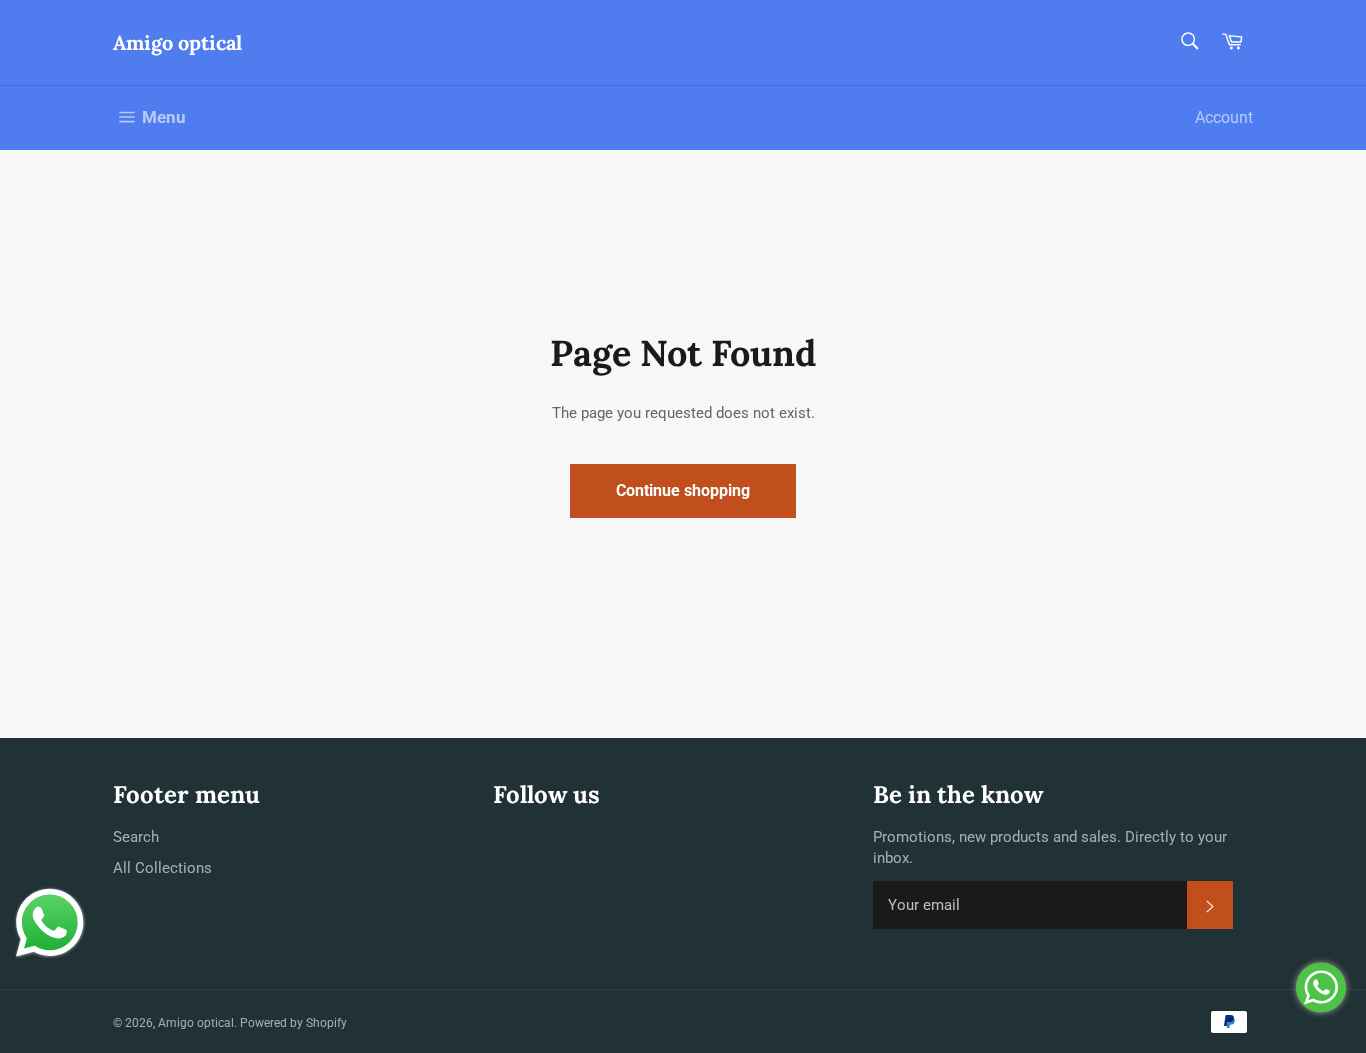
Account (1224, 117)
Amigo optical (177, 42)
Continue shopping (683, 490)
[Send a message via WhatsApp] (50, 923)
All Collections (162, 868)
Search (136, 837)
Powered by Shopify (293, 1023)
